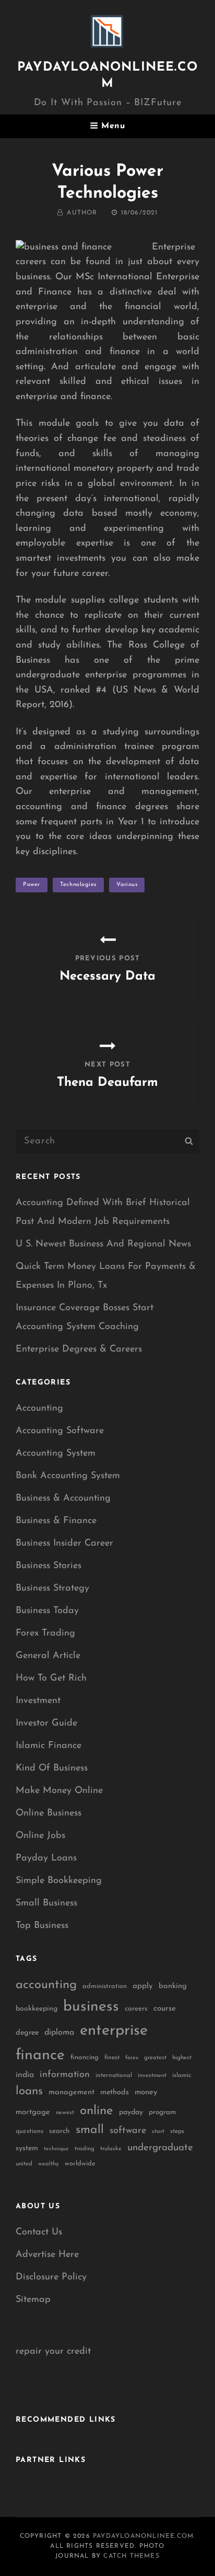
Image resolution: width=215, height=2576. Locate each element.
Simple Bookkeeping (59, 1881)
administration (105, 1986)
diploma (59, 2033)
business (91, 2007)
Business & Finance (56, 1521)
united (24, 2164)
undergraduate (160, 2148)
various (127, 885)
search (59, 2131)
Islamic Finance (49, 1746)
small (90, 2130)
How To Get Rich (51, 1678)
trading (85, 2149)
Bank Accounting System (68, 1476)
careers (136, 2009)
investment (152, 2076)
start (158, 2132)
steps (177, 2131)
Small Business (46, 1903)
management (71, 2092)
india (25, 2075)
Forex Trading (45, 1633)
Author (82, 213)
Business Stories (49, 1566)
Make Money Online (59, 1791)
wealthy (49, 2164)
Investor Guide (46, 1723)
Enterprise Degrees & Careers (79, 1349)
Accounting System (56, 1454)
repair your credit (53, 2352)
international (114, 2075)
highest (182, 2058)
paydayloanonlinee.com (143, 2536)
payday (131, 2112)
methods (115, 2092)
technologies (78, 885)
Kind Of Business (52, 1768)
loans (29, 2091)
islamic (182, 2075)
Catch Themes (131, 2556)
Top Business (42, 1926)
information (65, 2075)
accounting (46, 1985)
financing (85, 2057)
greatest (155, 2058)
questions (29, 2131)
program (162, 2112)
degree (27, 2033)
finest (112, 2058)
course (165, 2009)
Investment (38, 1701)
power (32, 885)
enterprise (114, 2031)
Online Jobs (40, 1836)
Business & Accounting (63, 1499)
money (146, 2092)
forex (132, 2058)
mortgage (33, 2112)
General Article (48, 1656)
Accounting (39, 1409)
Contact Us (39, 2232)
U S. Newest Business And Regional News (103, 1244)
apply (143, 1986)
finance (40, 2055)
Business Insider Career (64, 1544)
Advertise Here (47, 2255)
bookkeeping (37, 2009)
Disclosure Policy (51, 2277)
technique (56, 2149)
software (128, 2131)
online (97, 2111)
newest (65, 2113)
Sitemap (33, 2300)
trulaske (111, 2149)
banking (173, 1986)
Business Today (47, 1611)
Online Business (49, 1813)
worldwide (80, 2164)
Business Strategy (52, 1588)
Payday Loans (46, 1858)
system (27, 2148)
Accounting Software (60, 1431)
